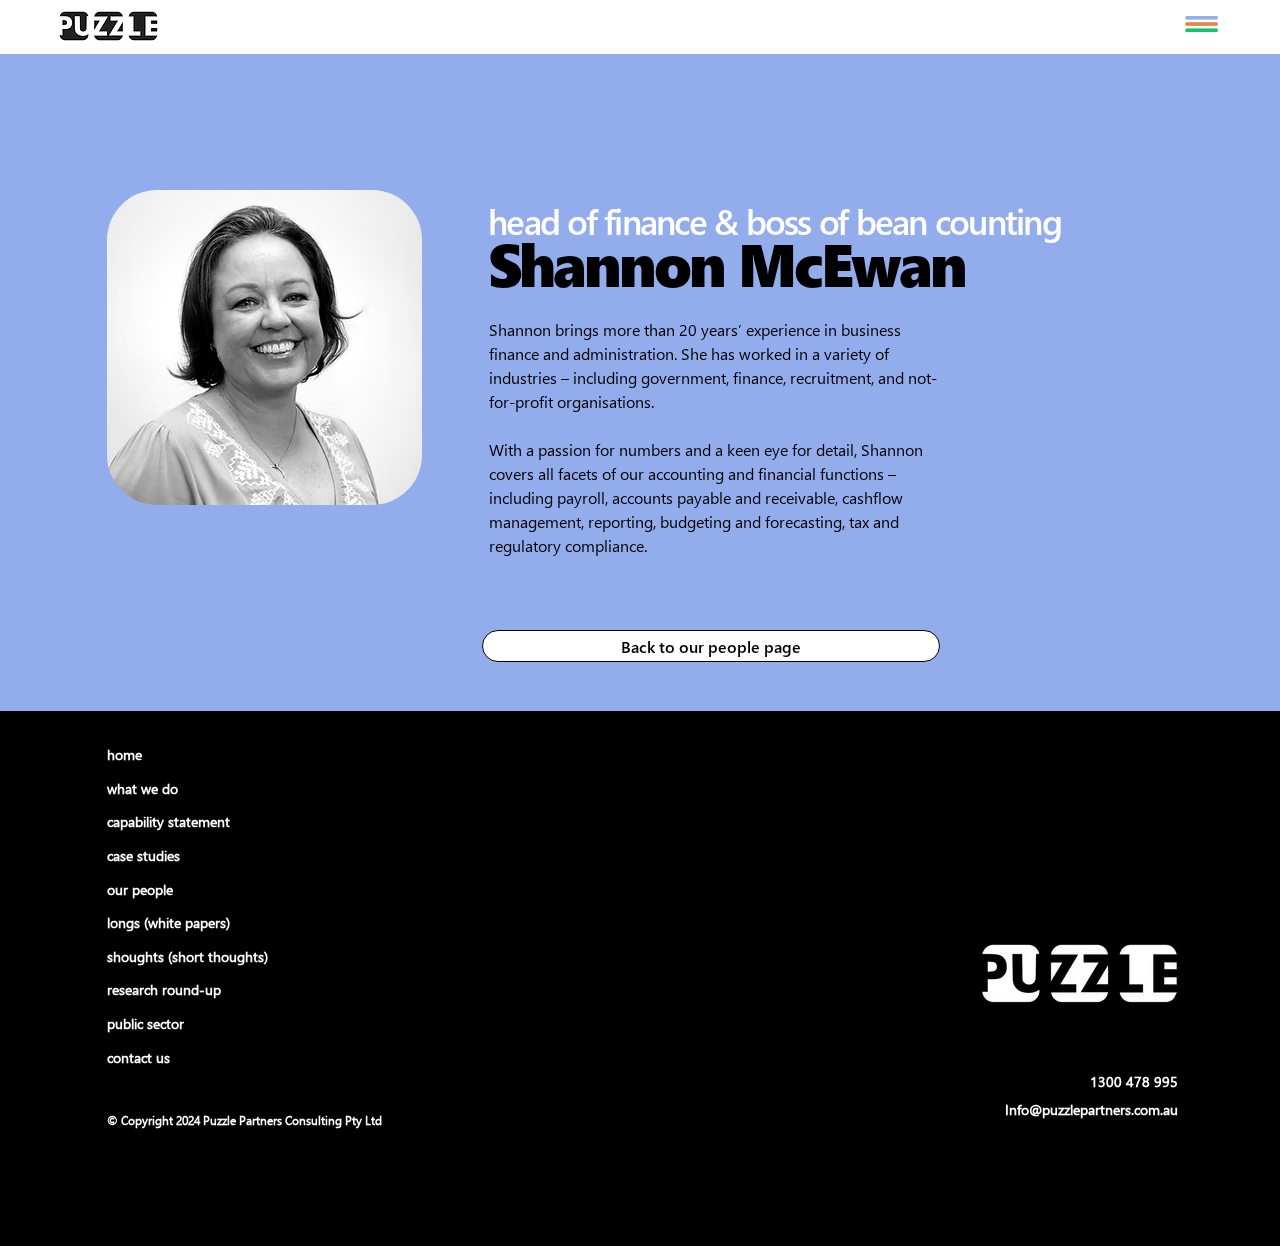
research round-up (164, 989)
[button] (1201, 24)
